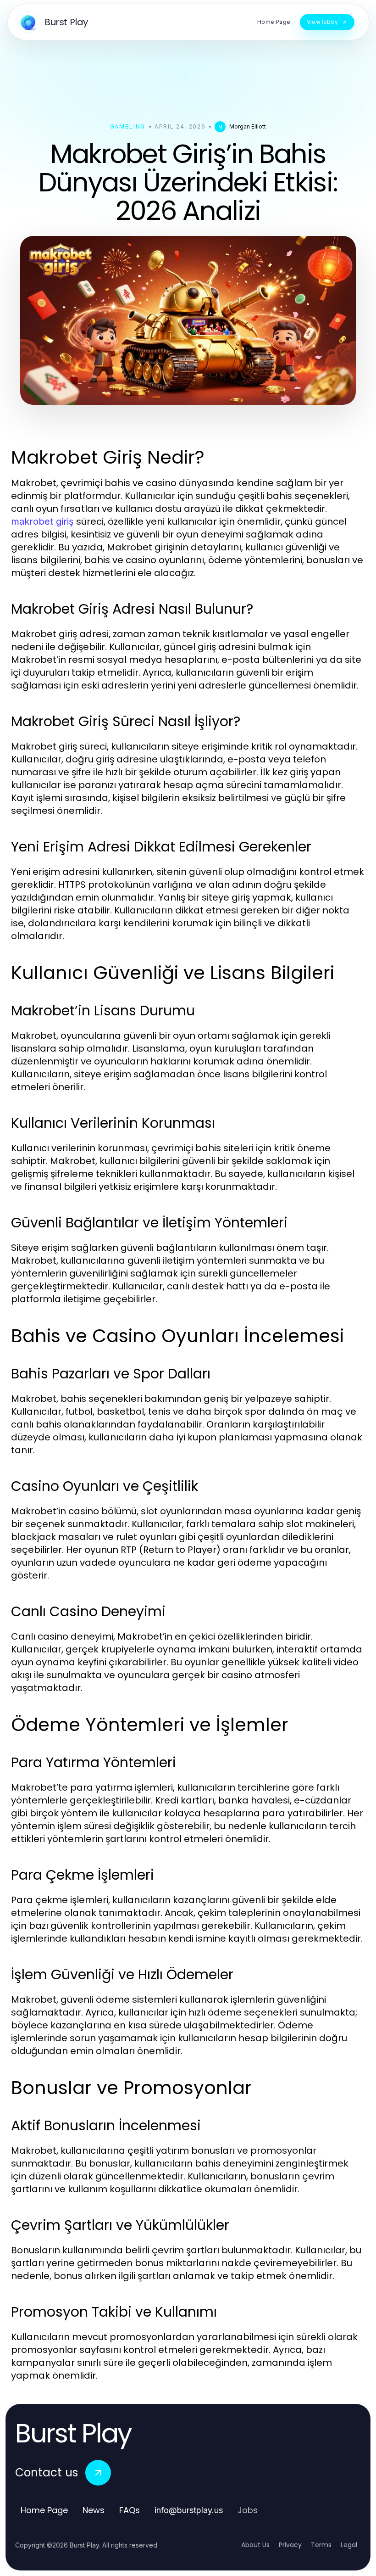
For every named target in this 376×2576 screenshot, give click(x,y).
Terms (321, 2545)
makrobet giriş (42, 521)
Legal (349, 2545)
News (94, 2510)
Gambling (128, 126)
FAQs (130, 2510)
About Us (255, 2545)
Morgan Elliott (248, 126)
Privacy (290, 2545)
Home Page (44, 2510)
